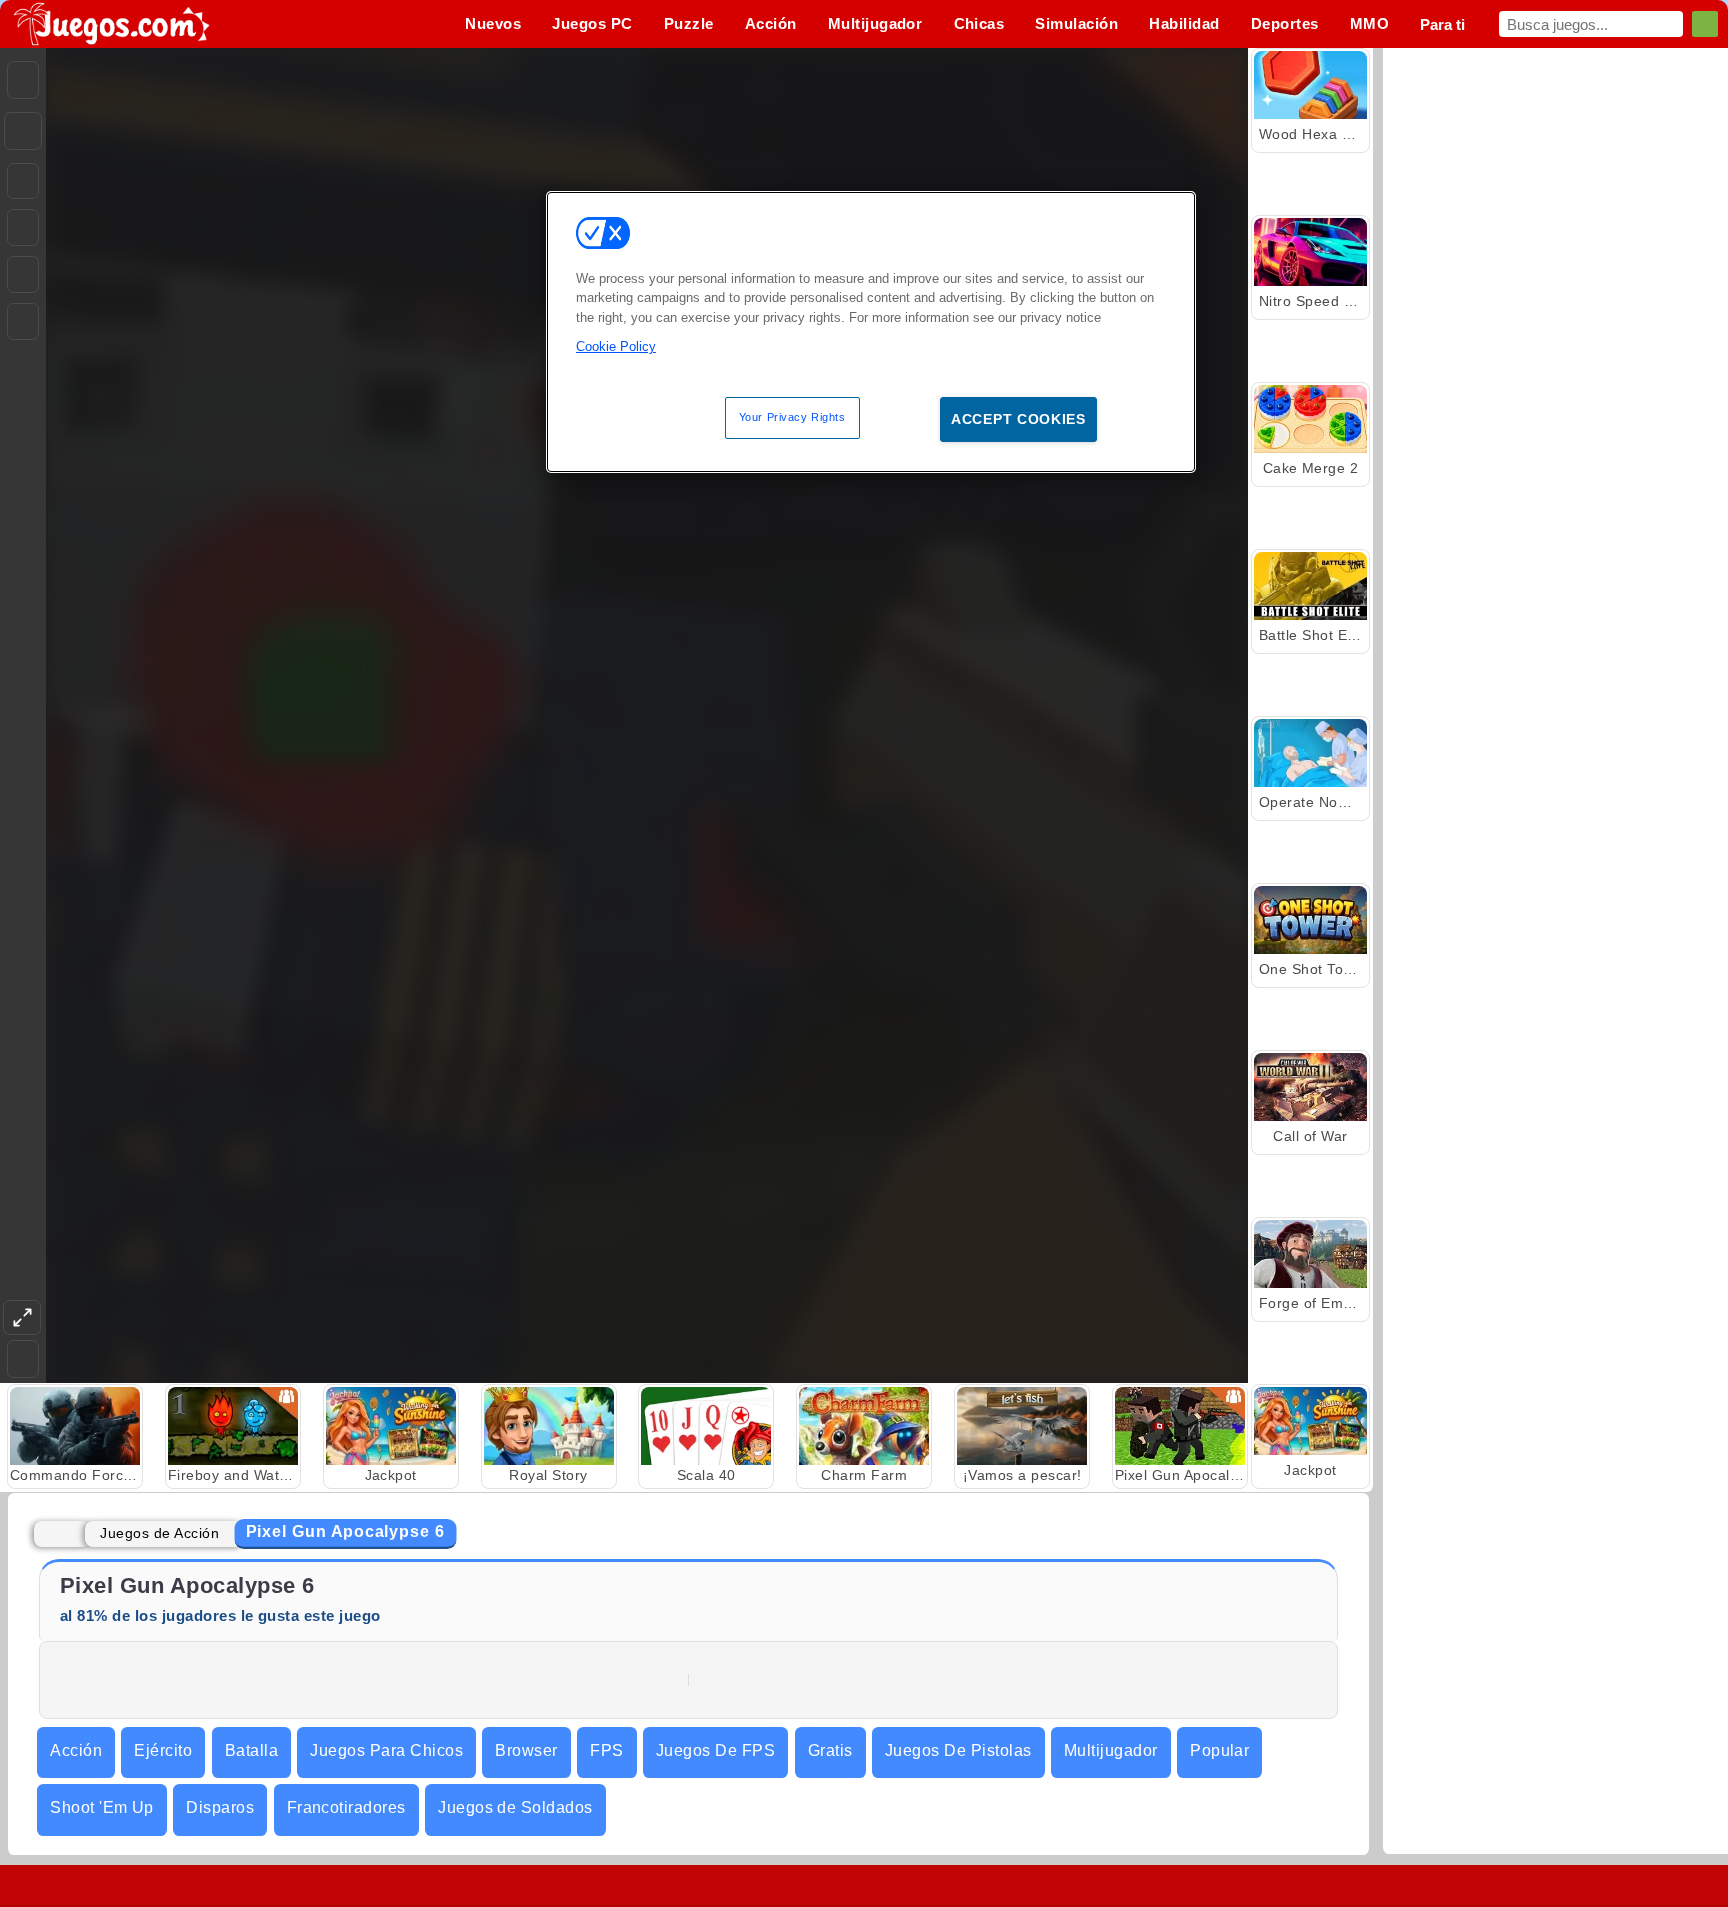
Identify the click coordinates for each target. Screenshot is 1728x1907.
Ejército (163, 1750)
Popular (1219, 1750)
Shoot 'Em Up (102, 1807)
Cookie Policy (616, 346)
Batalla (251, 1750)
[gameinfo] (23, 275)
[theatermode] (22, 1317)
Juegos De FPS (715, 1750)
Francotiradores (346, 1807)
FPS (606, 1750)
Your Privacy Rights (792, 417)
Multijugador (1111, 1750)
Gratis (830, 1750)
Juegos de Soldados (515, 1807)
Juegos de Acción (159, 1533)
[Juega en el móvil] (23, 321)
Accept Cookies (1018, 419)
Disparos (220, 1807)
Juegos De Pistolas (958, 1750)
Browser (526, 1750)
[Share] (23, 131)
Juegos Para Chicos (386, 1750)
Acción (76, 1750)
